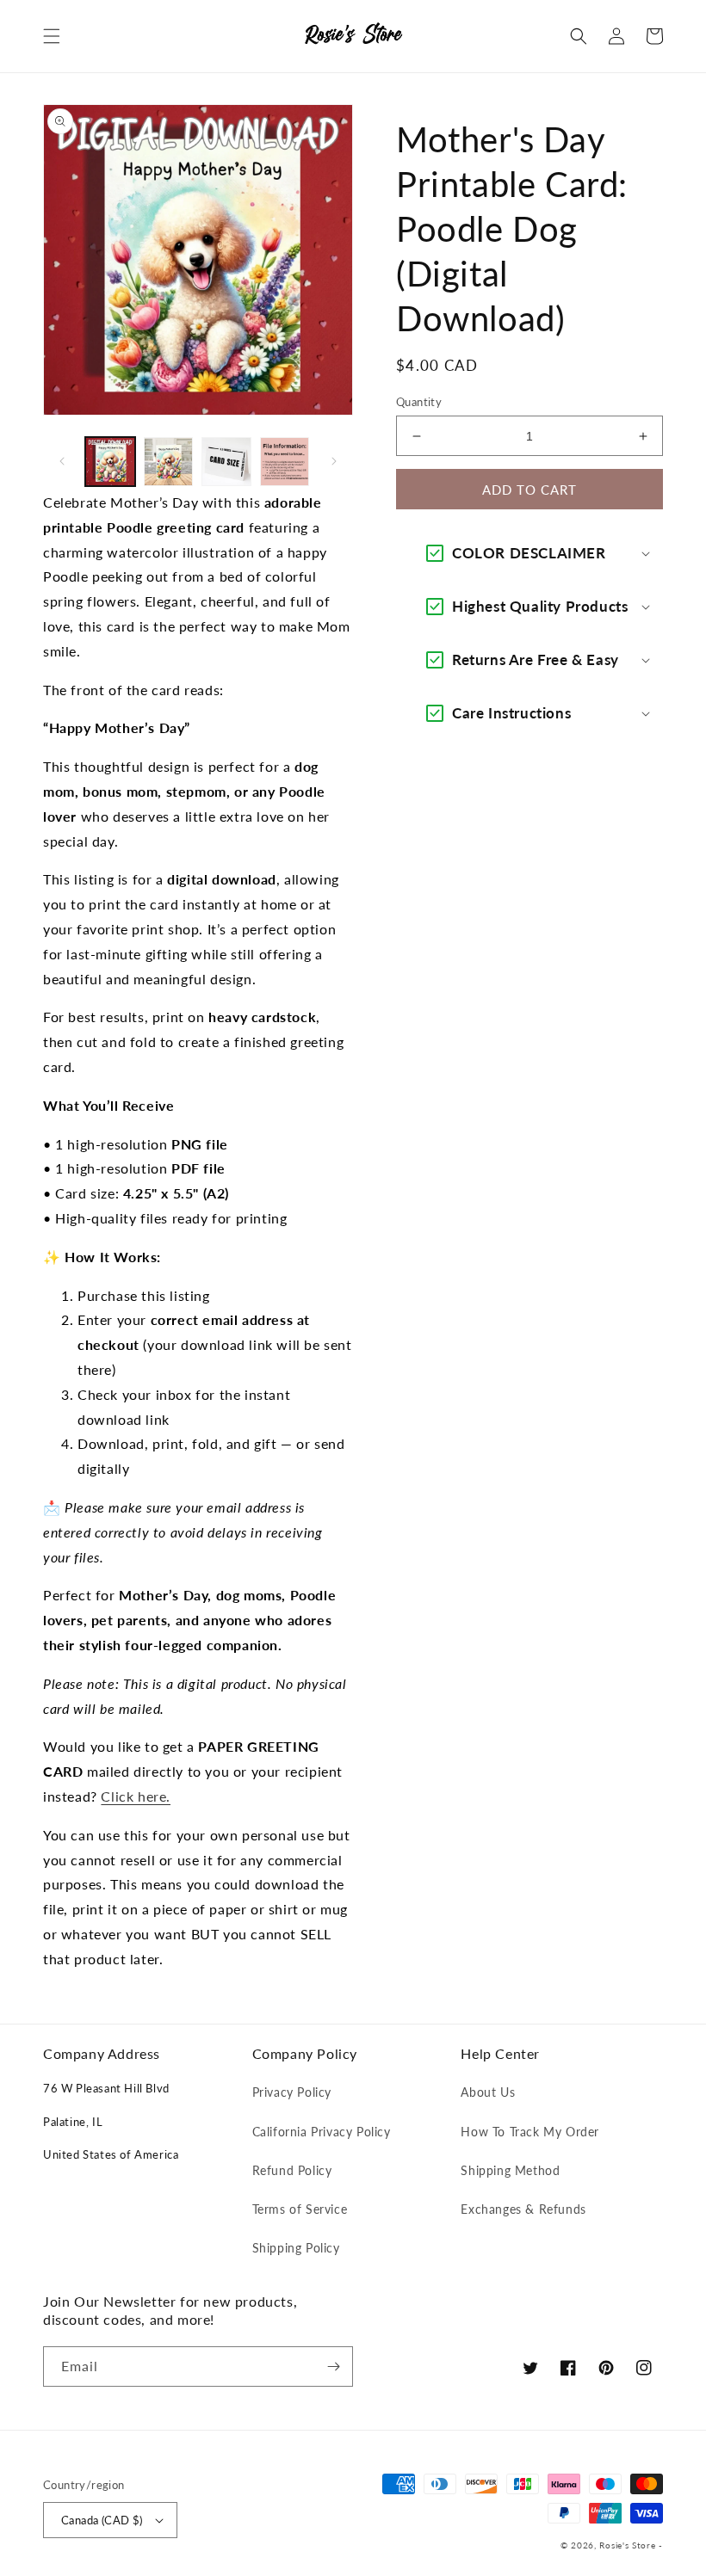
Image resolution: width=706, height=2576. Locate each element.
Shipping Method (510, 2170)
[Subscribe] (333, 2366)
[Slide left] (62, 461)
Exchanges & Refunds (523, 2209)
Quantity (419, 402)
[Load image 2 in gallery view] (169, 462)
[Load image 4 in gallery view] (285, 462)
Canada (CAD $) (102, 2520)
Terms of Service (300, 2209)
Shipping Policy (296, 2248)
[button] (52, 36)
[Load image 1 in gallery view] (110, 462)
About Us (488, 2092)
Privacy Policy (292, 2092)
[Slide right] (334, 461)
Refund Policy (292, 2170)
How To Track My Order (530, 2132)
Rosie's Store (629, 2545)
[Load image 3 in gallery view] (226, 462)
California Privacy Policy (322, 2132)
